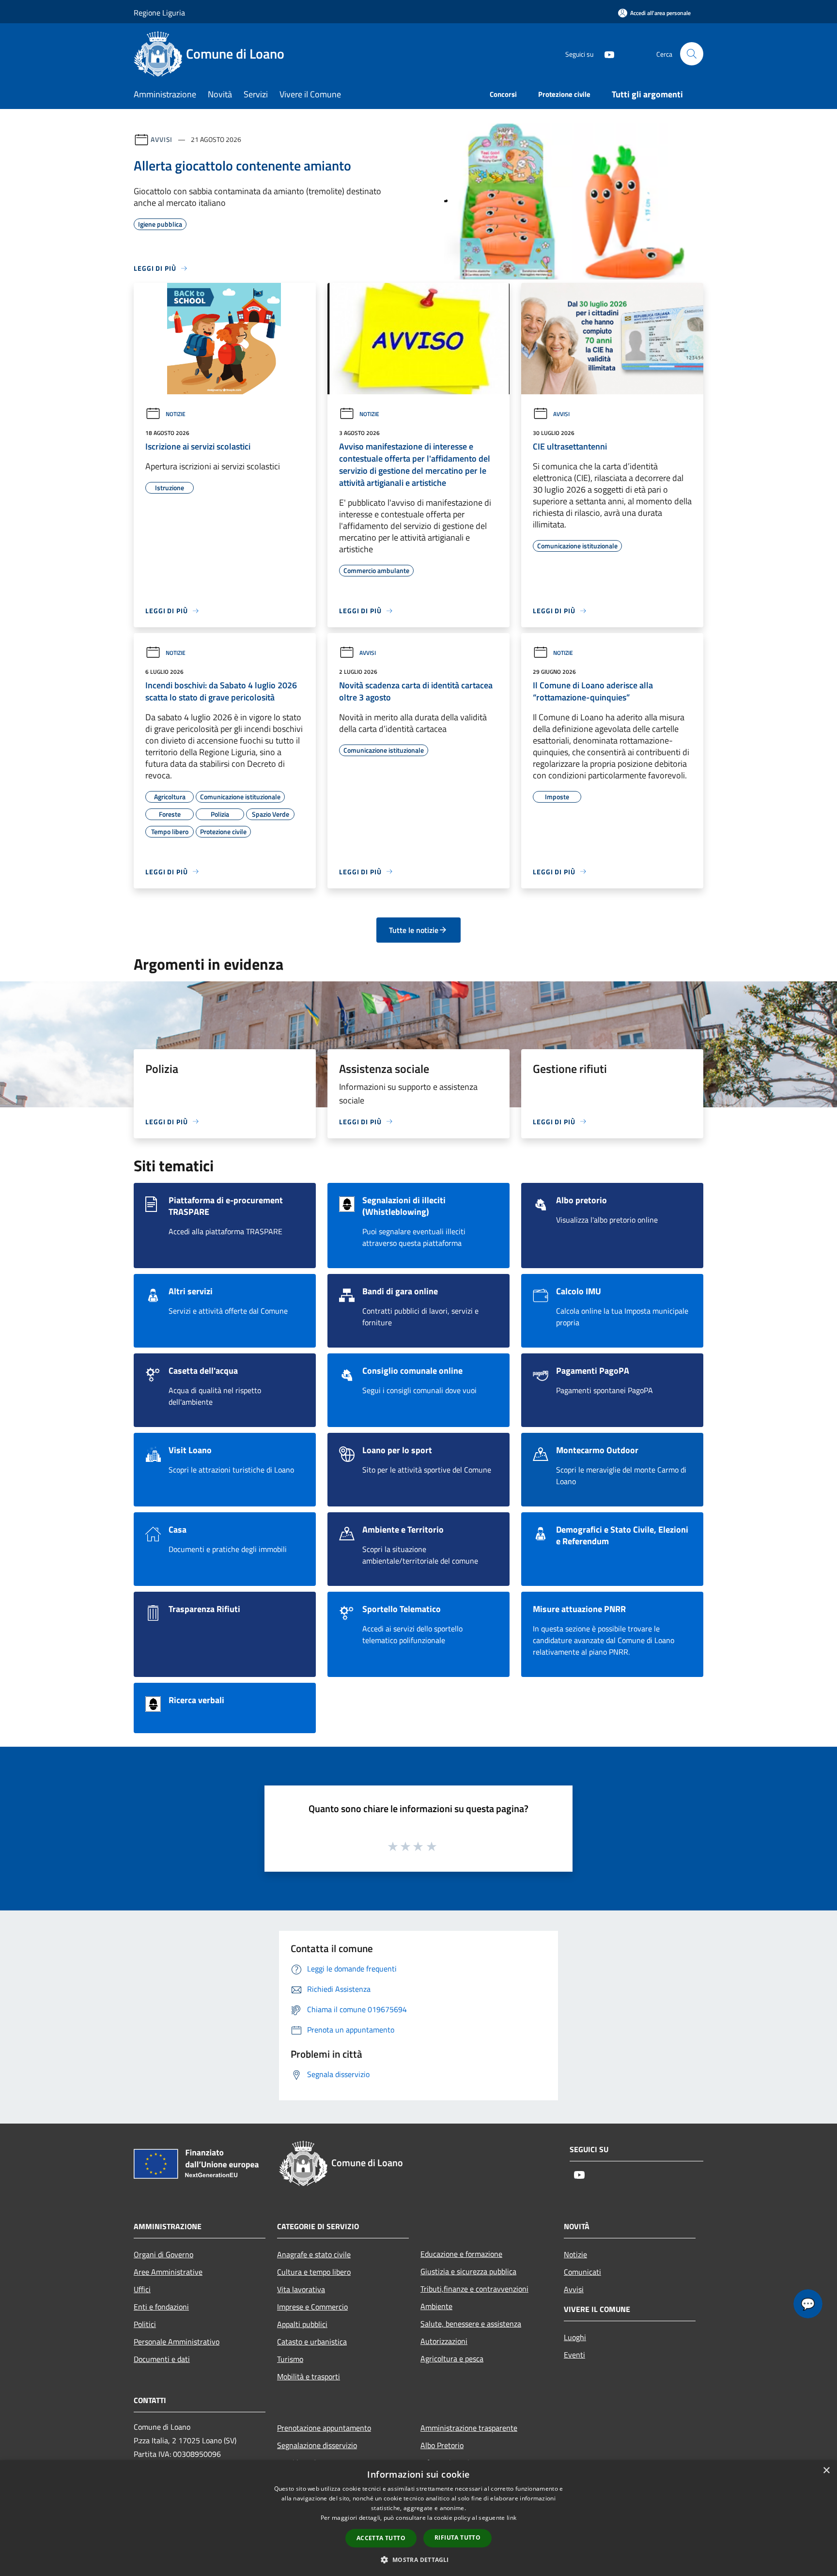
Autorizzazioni (444, 2341)
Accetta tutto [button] (381, 2538)
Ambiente (436, 2306)
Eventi (574, 2355)
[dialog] (418, 2518)
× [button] (826, 2471)
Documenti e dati (162, 2359)
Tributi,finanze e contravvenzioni (474, 2289)
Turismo (290, 2359)
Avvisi (162, 139)
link (511, 2518)
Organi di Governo (163, 2254)
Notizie (176, 414)
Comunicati (582, 2272)
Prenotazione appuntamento (324, 2428)
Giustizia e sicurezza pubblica (468, 2271)
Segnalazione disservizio (317, 2445)
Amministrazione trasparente (469, 2428)
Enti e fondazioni (161, 2307)
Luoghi (575, 2337)
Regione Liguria (159, 13)
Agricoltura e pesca (452, 2359)
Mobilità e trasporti (309, 2376)
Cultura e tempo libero (314, 2272)
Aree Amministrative (168, 2272)
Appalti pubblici (302, 2324)
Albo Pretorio (442, 2445)
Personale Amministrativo (177, 2342)
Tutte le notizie (414, 930)
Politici (145, 2324)
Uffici (142, 2289)
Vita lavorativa (301, 2289)
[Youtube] (605, 54)
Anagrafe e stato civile (314, 2254)
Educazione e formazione (461, 2254)
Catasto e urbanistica (312, 2342)
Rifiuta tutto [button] (457, 2537)
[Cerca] (692, 54)
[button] (418, 2560)
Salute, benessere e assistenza (471, 2324)
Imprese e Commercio (312, 2307)
